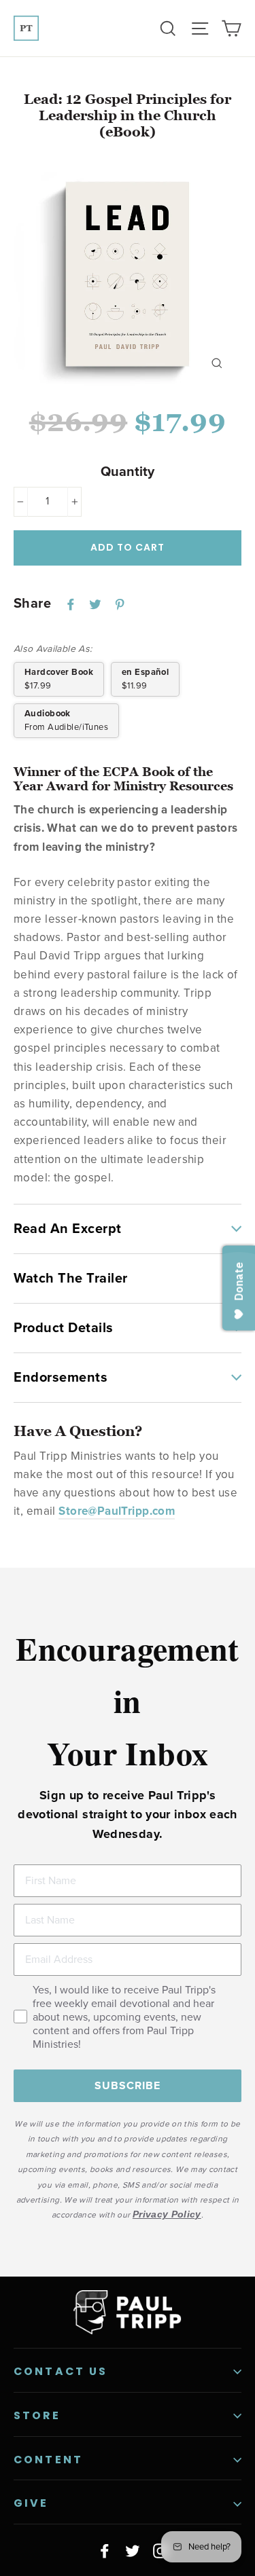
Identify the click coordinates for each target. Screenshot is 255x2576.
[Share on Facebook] (71, 604)
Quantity (128, 472)
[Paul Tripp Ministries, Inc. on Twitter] (133, 2550)
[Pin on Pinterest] (120, 604)
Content (48, 2460)
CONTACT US (61, 2371)
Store (37, 2415)
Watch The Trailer (71, 1278)
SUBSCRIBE (128, 2086)
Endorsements (61, 1378)
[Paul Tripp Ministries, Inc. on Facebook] (105, 2550)
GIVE (31, 2503)
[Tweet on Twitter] (95, 604)
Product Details (64, 1328)
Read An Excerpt (68, 1229)
